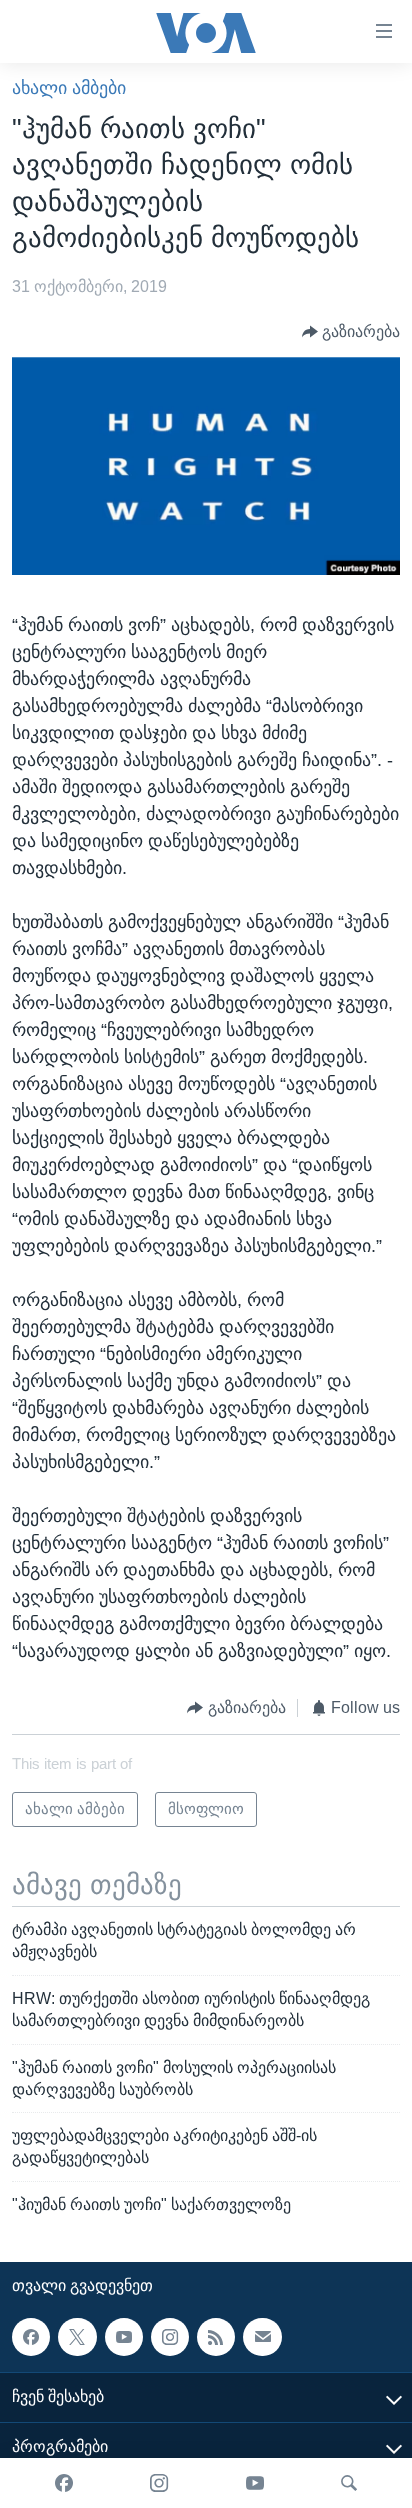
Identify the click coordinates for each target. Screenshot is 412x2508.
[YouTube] (255, 2483)
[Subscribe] (262, 2337)
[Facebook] (64, 2483)
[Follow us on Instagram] (170, 2337)
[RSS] (216, 2337)
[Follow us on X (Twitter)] (77, 2337)
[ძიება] (349, 2483)
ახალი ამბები (69, 88)
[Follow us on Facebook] (31, 2337)
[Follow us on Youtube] (124, 2337)
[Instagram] (159, 2483)
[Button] (351, 331)
